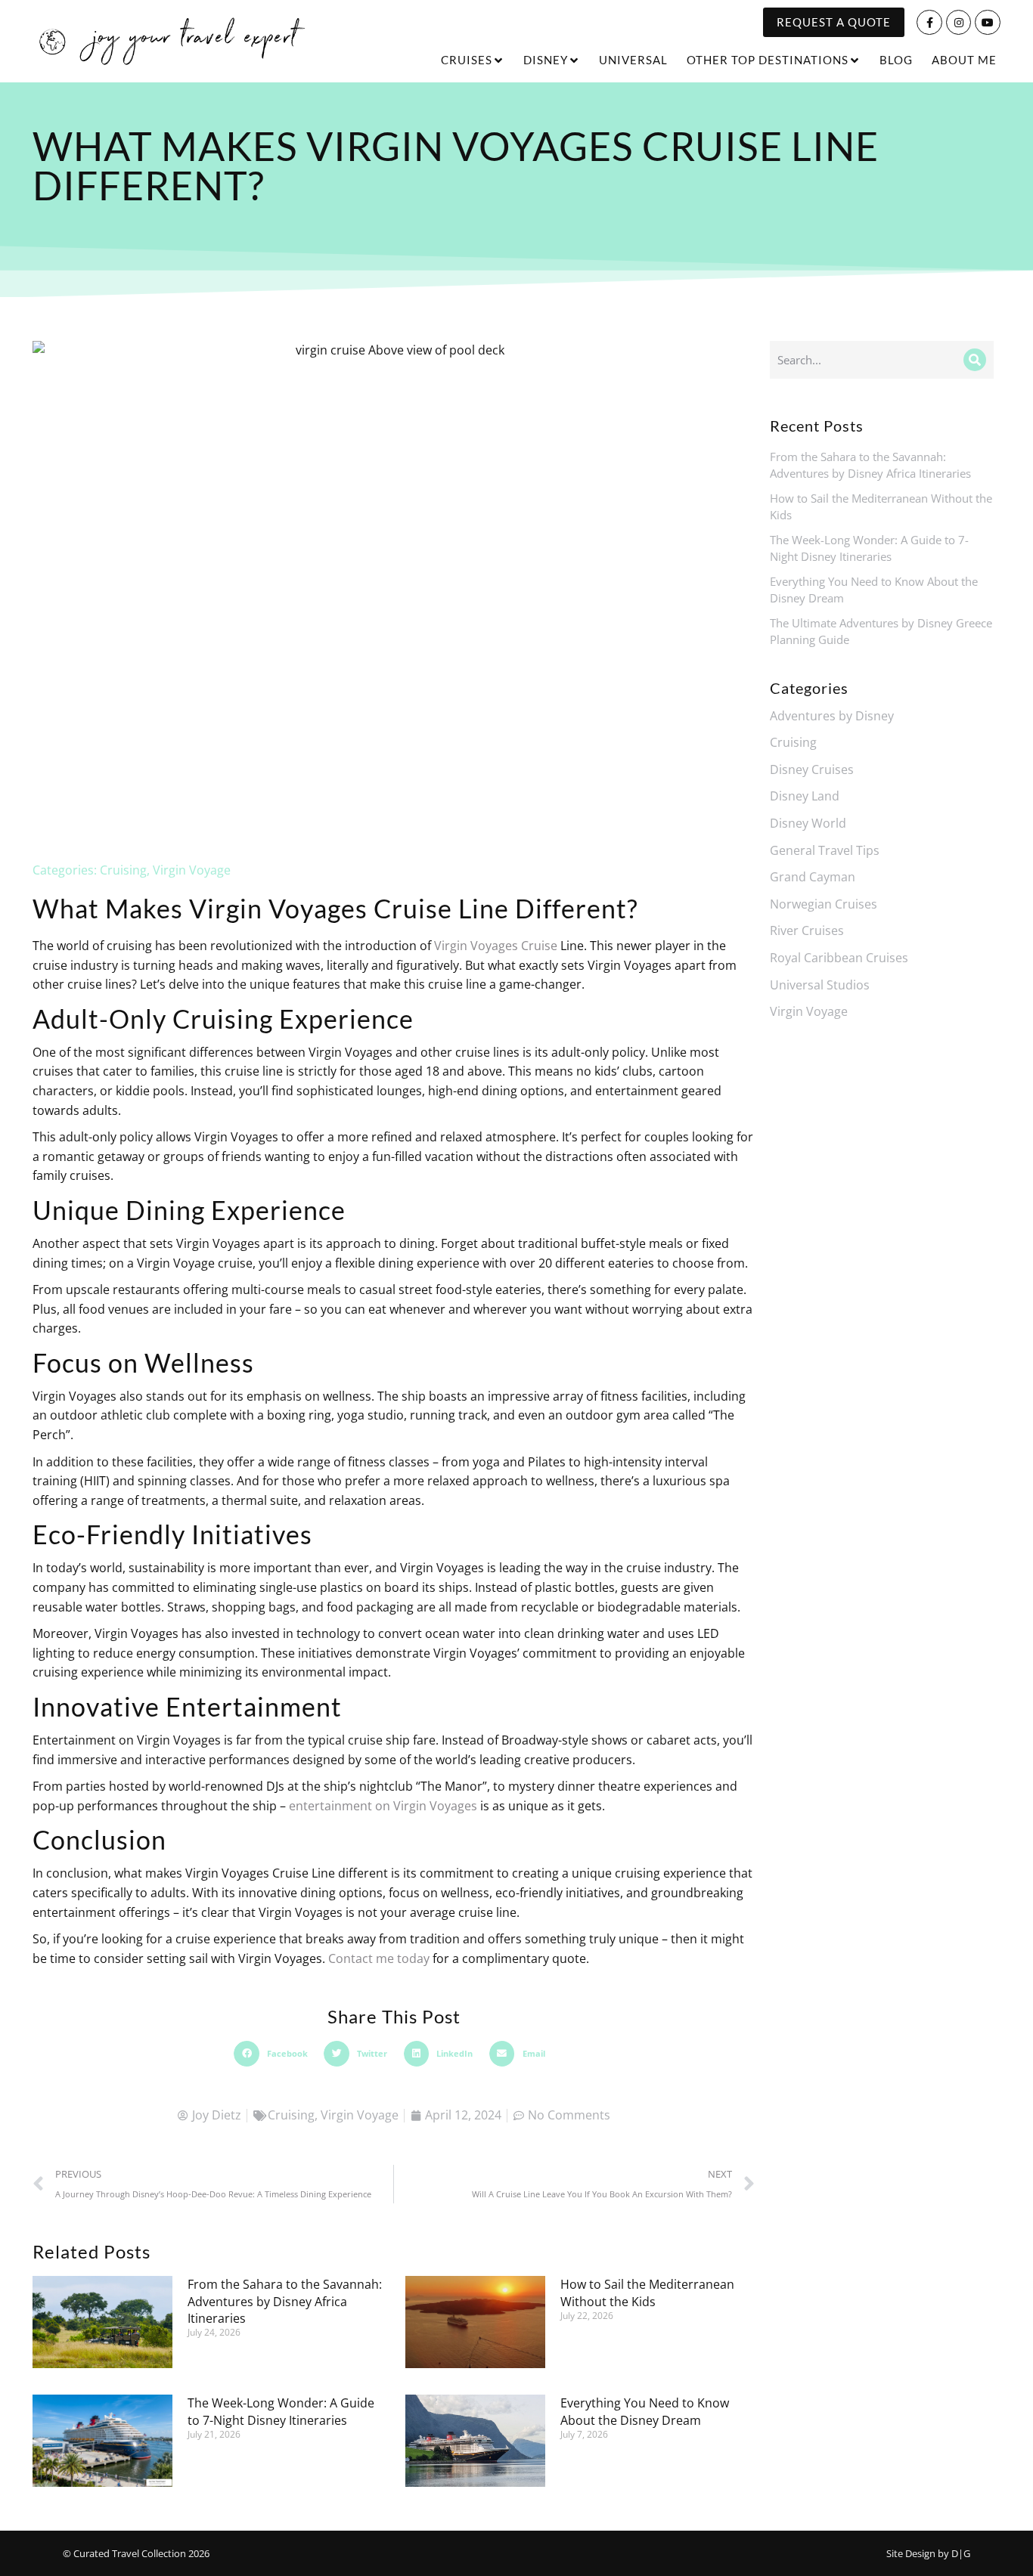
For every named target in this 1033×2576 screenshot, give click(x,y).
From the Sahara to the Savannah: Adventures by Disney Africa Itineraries (285, 2301)
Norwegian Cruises (824, 904)
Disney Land (805, 796)
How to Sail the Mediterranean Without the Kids (647, 2293)
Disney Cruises (812, 769)
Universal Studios (820, 985)
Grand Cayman (813, 877)
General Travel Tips (825, 850)
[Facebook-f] (929, 23)
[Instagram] (959, 23)
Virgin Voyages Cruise (496, 946)
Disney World (808, 823)
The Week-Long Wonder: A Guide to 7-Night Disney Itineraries (281, 2411)
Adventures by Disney (832, 716)
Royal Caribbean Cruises (839, 958)
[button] (275, 2054)
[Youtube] (988, 23)
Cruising (123, 870)
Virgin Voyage (192, 870)
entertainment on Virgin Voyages (383, 1806)
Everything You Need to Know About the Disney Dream (645, 2411)
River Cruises (807, 930)
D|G (961, 2553)
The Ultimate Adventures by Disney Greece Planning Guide (881, 632)
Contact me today (379, 1958)
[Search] (975, 360)
